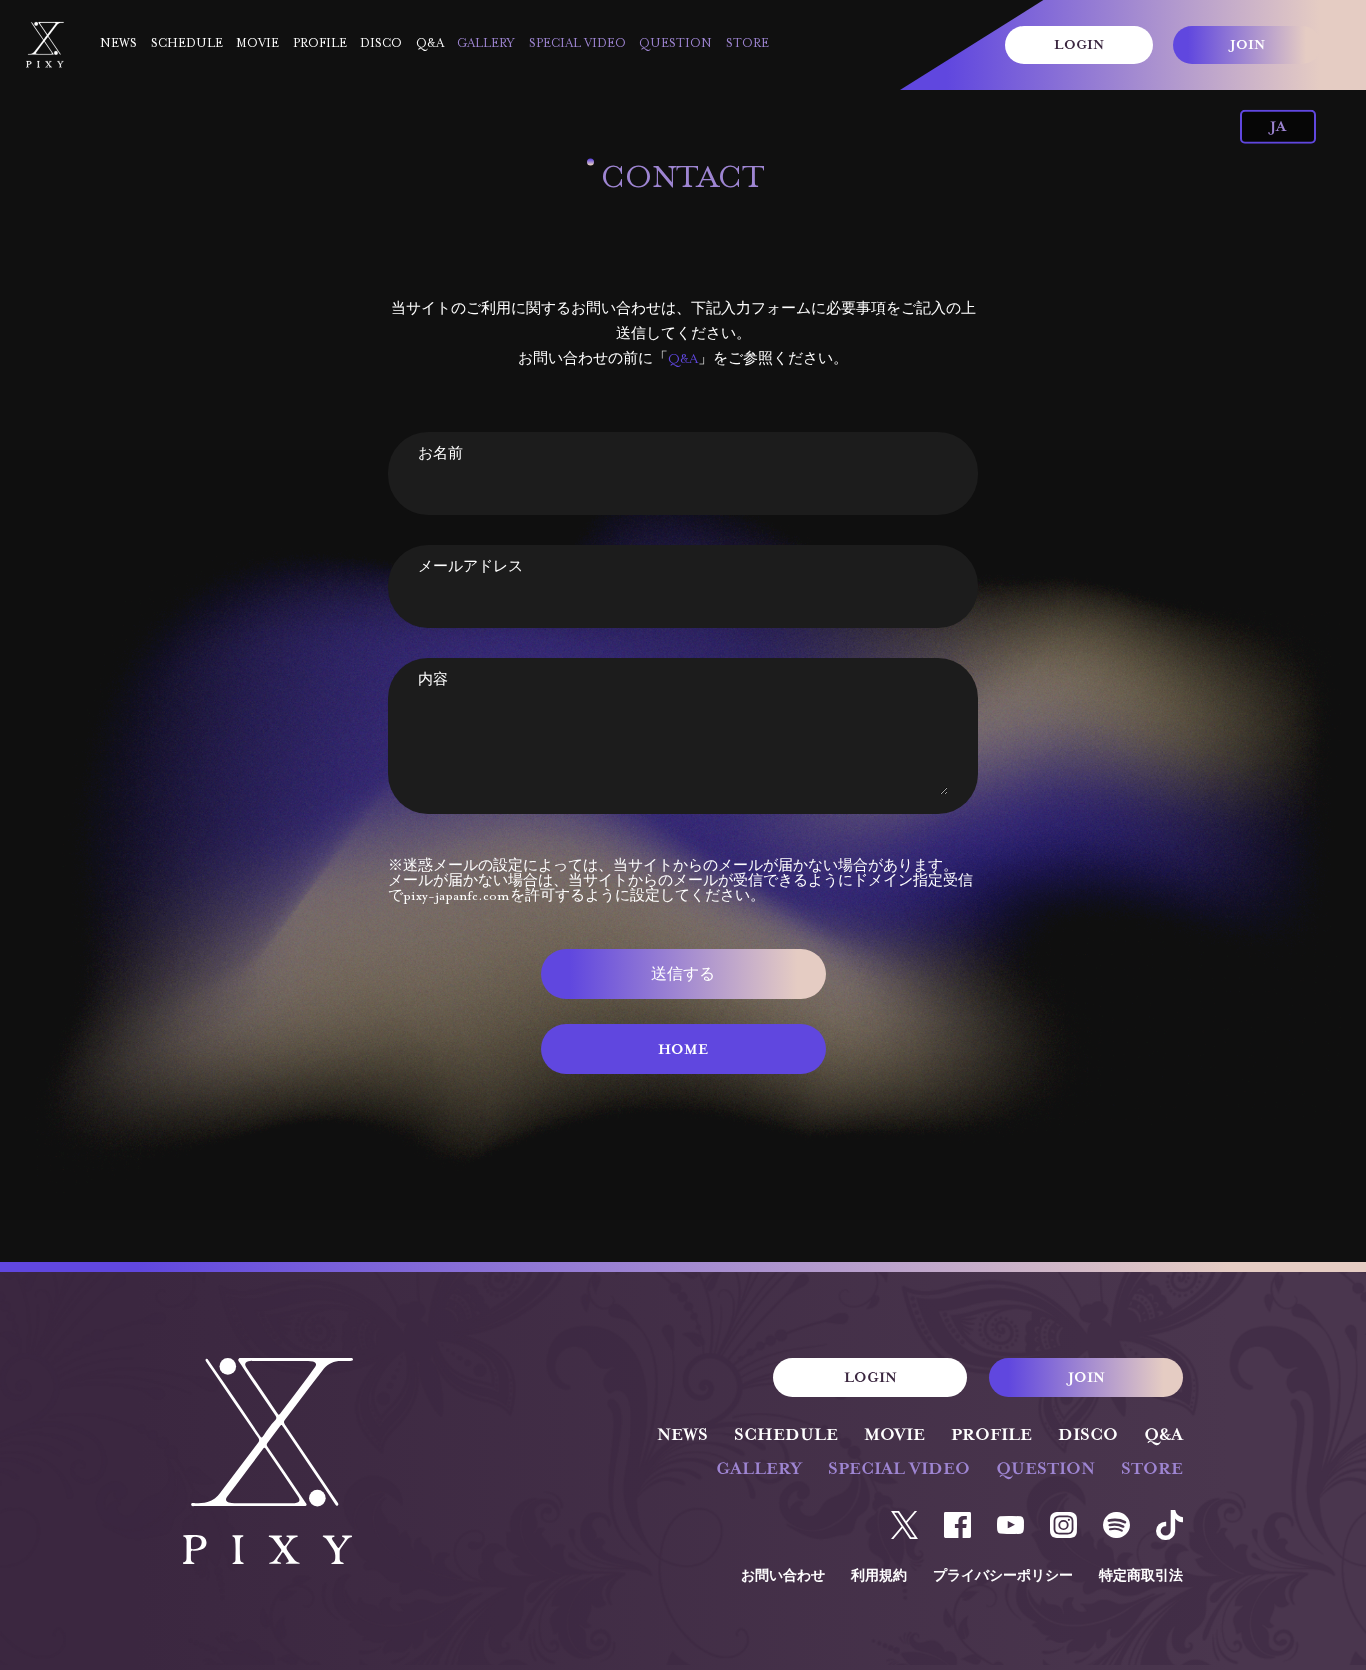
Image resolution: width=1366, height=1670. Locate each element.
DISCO (381, 44)
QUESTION (675, 44)
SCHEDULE (187, 44)
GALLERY (486, 44)
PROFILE (320, 44)
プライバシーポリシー (1003, 1577)
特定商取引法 (1141, 1577)
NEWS (118, 44)
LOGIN (1079, 46)
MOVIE (257, 44)
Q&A (430, 44)
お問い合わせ (783, 1577)
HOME (683, 1051)
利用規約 (879, 1577)
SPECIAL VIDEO (577, 44)
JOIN (1247, 46)
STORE (747, 44)
